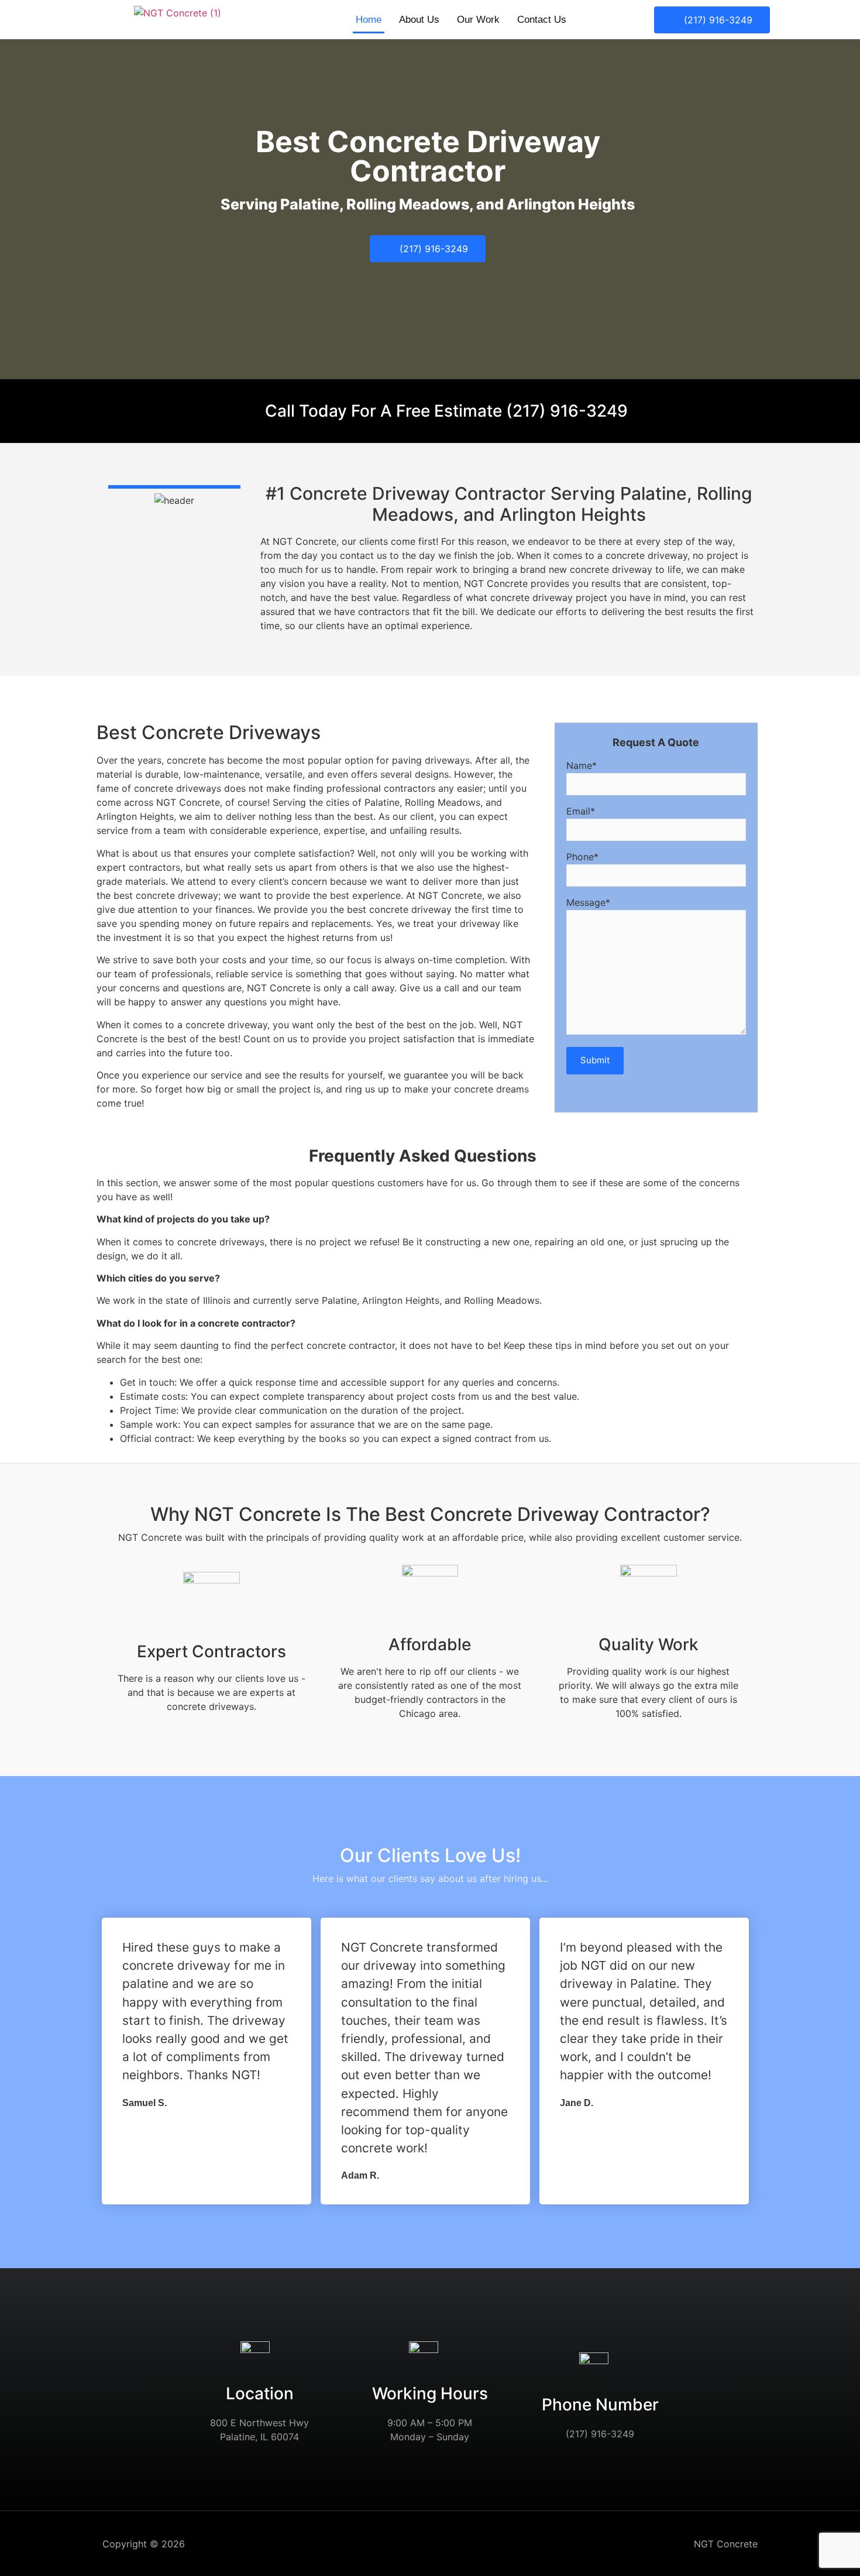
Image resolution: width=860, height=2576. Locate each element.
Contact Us (542, 20)
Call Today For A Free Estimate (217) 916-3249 (446, 411)
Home (369, 20)
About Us (419, 20)
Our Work (478, 20)
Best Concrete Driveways (209, 733)
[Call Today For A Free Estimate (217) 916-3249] (247, 406)
